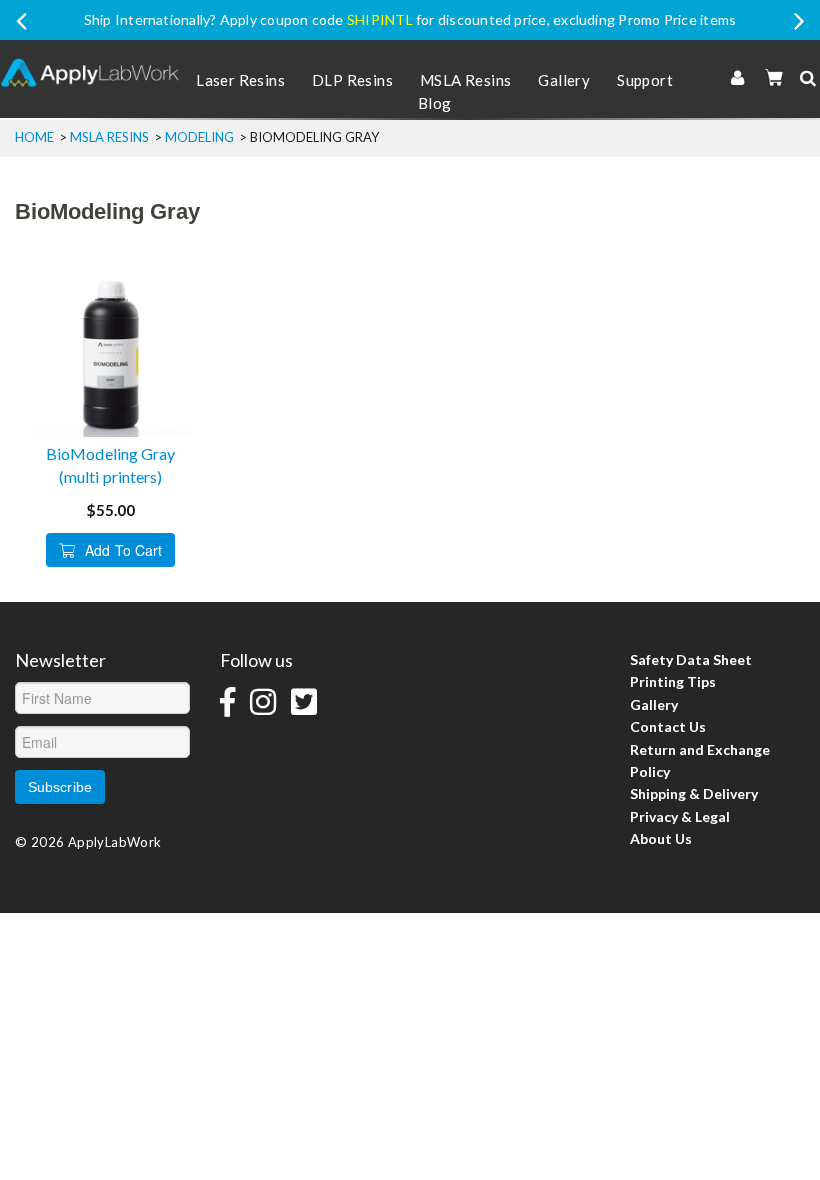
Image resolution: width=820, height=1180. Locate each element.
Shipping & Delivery (694, 793)
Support (645, 80)
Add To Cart (123, 550)
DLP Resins (352, 80)
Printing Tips (673, 681)
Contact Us (668, 726)
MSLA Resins (465, 80)
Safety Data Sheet (691, 659)
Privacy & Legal (680, 816)
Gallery (564, 80)
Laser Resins (240, 80)
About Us (661, 838)
